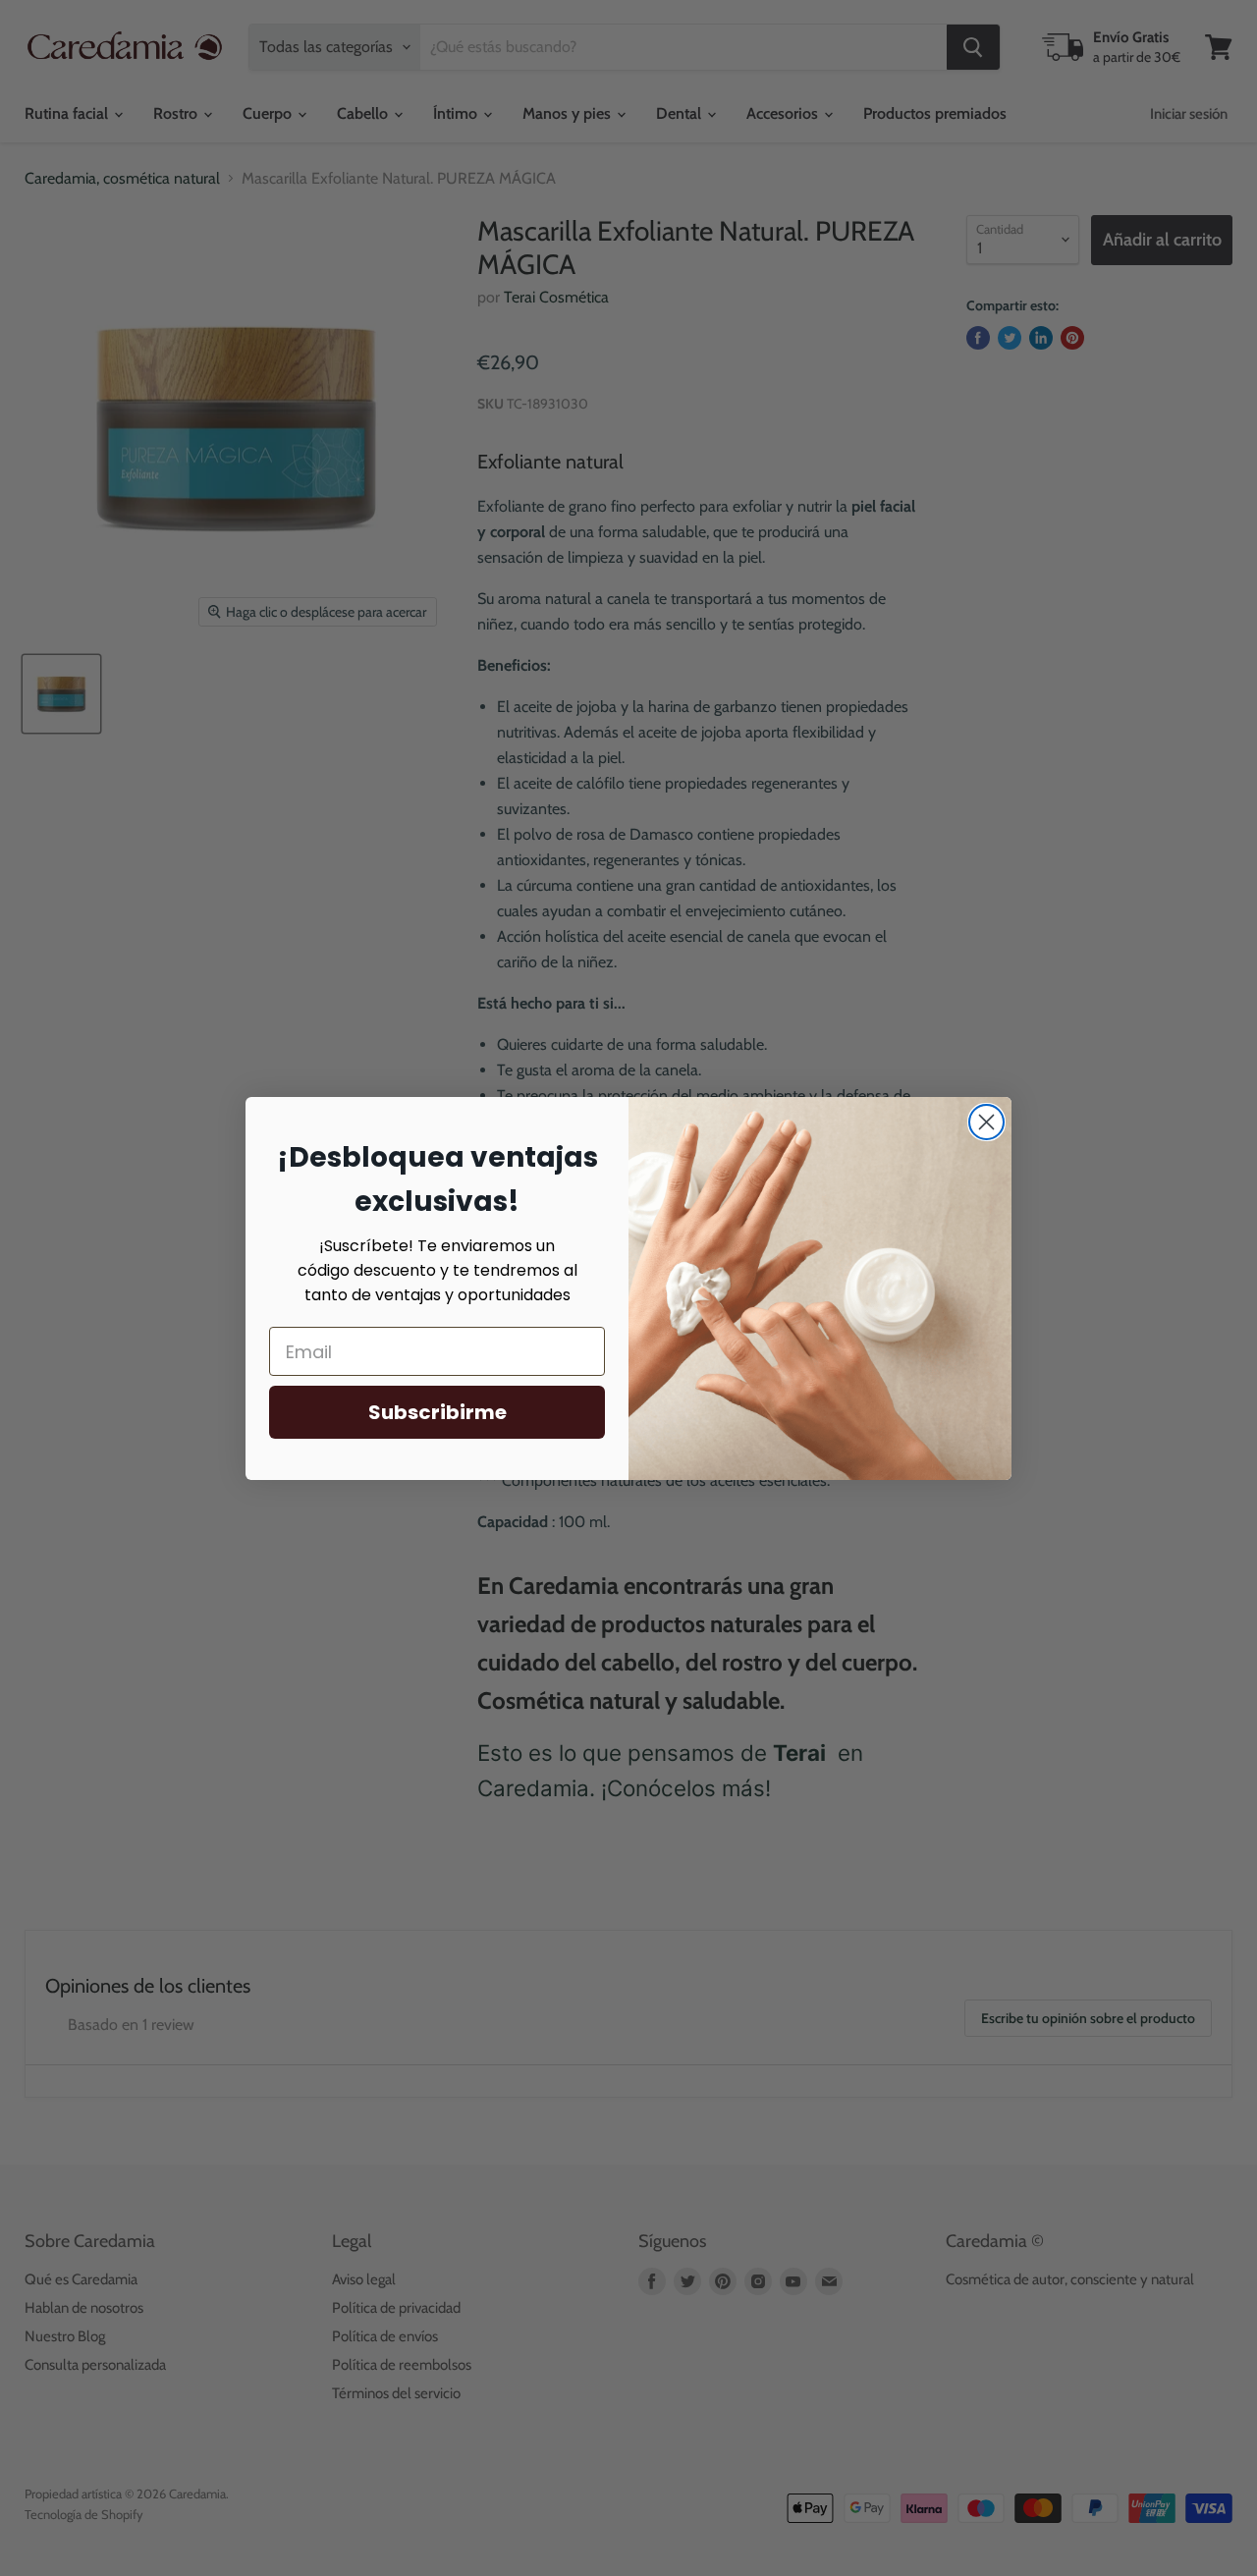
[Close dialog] (986, 1122)
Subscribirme (437, 1412)
